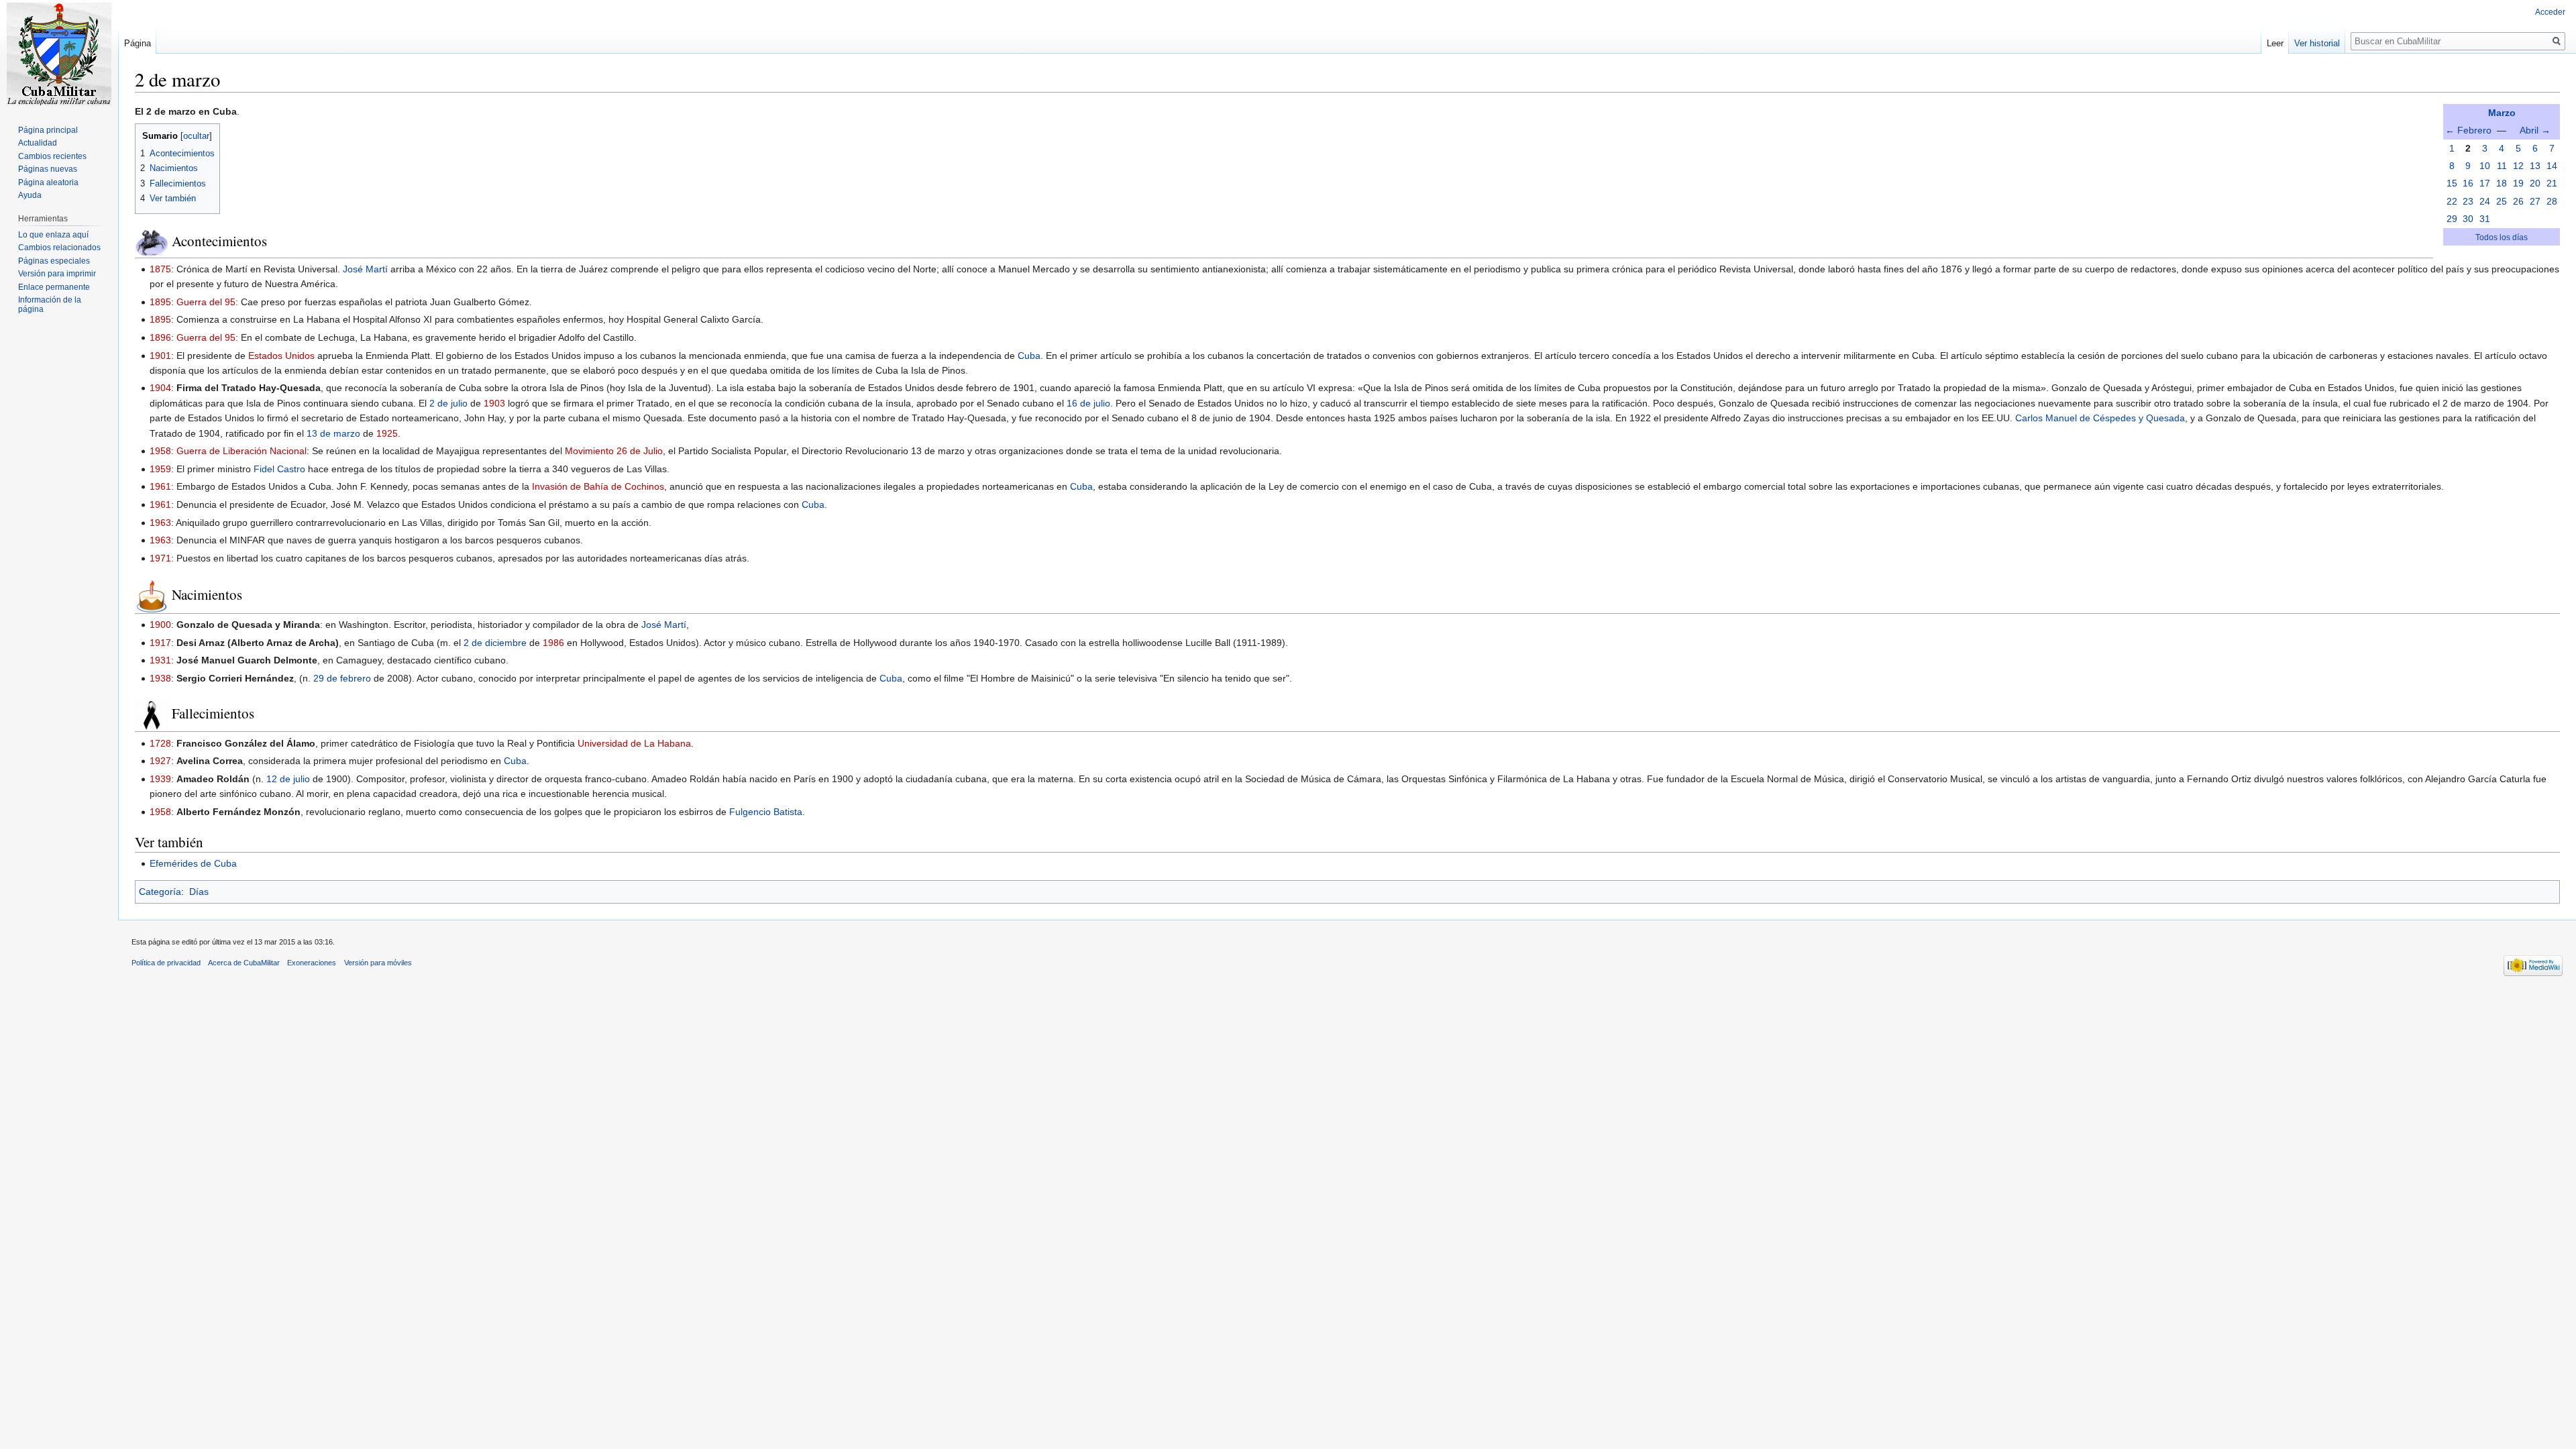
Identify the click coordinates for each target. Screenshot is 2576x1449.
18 (2502, 183)
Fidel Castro (279, 469)
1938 (160, 678)
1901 (160, 356)
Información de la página (50, 305)
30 (2468, 219)
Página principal (48, 130)
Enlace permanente (54, 287)
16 (2468, 183)
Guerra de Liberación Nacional (241, 451)
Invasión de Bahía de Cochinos (598, 486)
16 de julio (1088, 403)
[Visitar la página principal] (59, 54)
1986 (553, 643)
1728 (160, 743)
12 (2518, 166)
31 (2485, 219)
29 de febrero (342, 678)
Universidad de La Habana (634, 743)
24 (2485, 201)
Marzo (2502, 113)
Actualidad (38, 143)
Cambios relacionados (59, 248)
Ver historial (2317, 43)
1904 (160, 388)
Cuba (1029, 356)
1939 (160, 779)
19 (2518, 183)
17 (2485, 183)
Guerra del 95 (206, 302)
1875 (160, 269)
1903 (494, 403)
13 (2535, 166)
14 (2552, 166)
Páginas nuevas (48, 169)
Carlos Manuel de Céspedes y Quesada (2100, 418)
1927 (160, 761)
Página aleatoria (48, 182)
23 (2468, 201)
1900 (160, 625)
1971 (160, 558)
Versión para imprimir (57, 274)
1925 (387, 433)
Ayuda (30, 195)
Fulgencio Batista (766, 812)
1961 (160, 486)
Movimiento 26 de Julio (614, 451)
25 (2502, 201)
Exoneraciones (312, 963)
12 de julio (288, 779)
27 (2535, 201)
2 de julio (448, 403)
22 (2452, 201)
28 (2552, 201)
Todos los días (2502, 237)
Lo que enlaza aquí (53, 235)
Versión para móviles (378, 963)
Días (199, 892)
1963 (160, 523)
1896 (160, 337)
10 (2485, 166)
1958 (160, 451)
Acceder (2550, 12)
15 (2452, 183)
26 (2518, 201)
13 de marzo (333, 433)
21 (2552, 183)
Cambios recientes (52, 156)
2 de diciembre (495, 643)
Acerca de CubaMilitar (244, 963)
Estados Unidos (281, 356)
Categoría (160, 892)
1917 (160, 643)
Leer (2275, 43)
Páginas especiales (54, 261)
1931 (160, 660)
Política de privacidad (166, 963)
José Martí (365, 269)
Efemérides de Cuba (193, 863)
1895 (160, 302)
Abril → (2535, 130)
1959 (160, 469)
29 (2452, 219)
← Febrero (2468, 130)
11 (2502, 166)
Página (138, 43)
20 (2535, 183)
